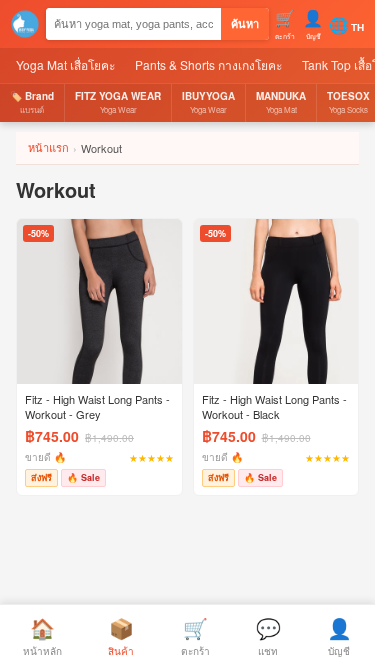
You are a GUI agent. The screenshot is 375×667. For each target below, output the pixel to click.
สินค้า (121, 635)
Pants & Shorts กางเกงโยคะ (208, 64)
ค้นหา (245, 24)
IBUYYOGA (208, 102)
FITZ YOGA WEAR (118, 102)
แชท (268, 635)
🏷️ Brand (32, 102)
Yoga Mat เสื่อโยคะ (65, 64)
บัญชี (339, 635)
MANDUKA (281, 102)
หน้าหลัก (42, 635)
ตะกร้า (195, 635)
